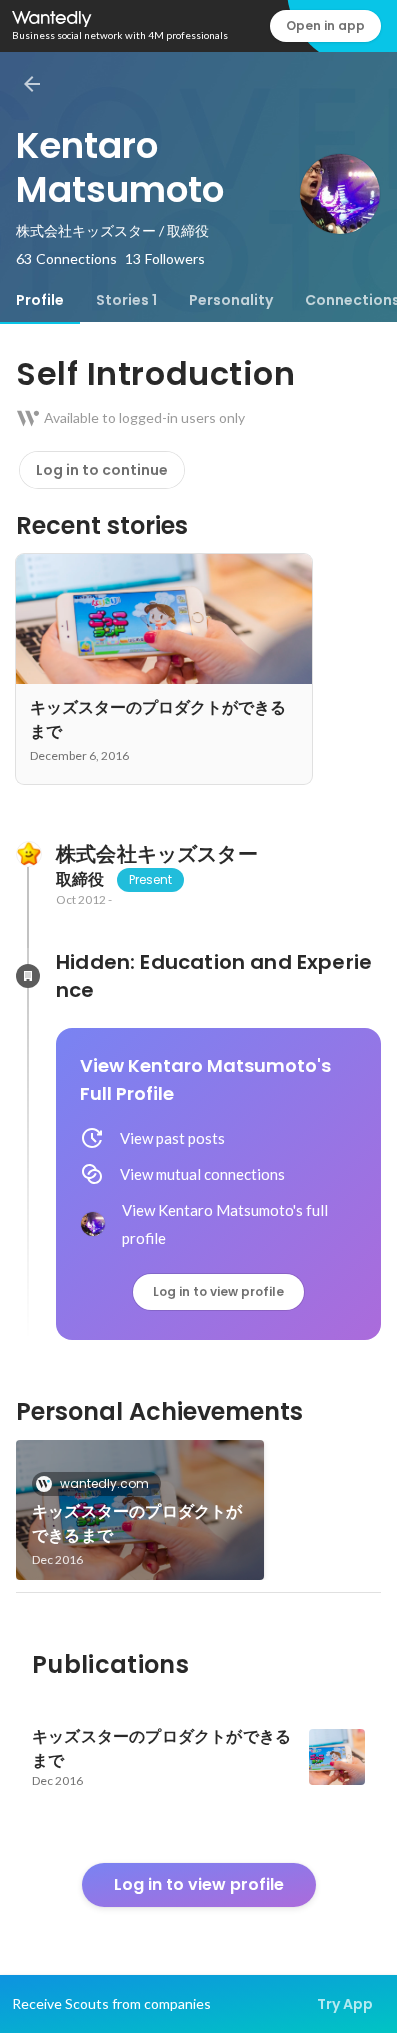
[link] (140, 1510)
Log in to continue (102, 470)
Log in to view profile (218, 1291)
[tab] (40, 300)
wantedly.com (104, 1483)
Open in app (325, 25)
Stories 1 (126, 300)
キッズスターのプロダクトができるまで (137, 1523)
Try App (345, 2004)
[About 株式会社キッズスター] (28, 854)
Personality (231, 300)
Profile (40, 300)
